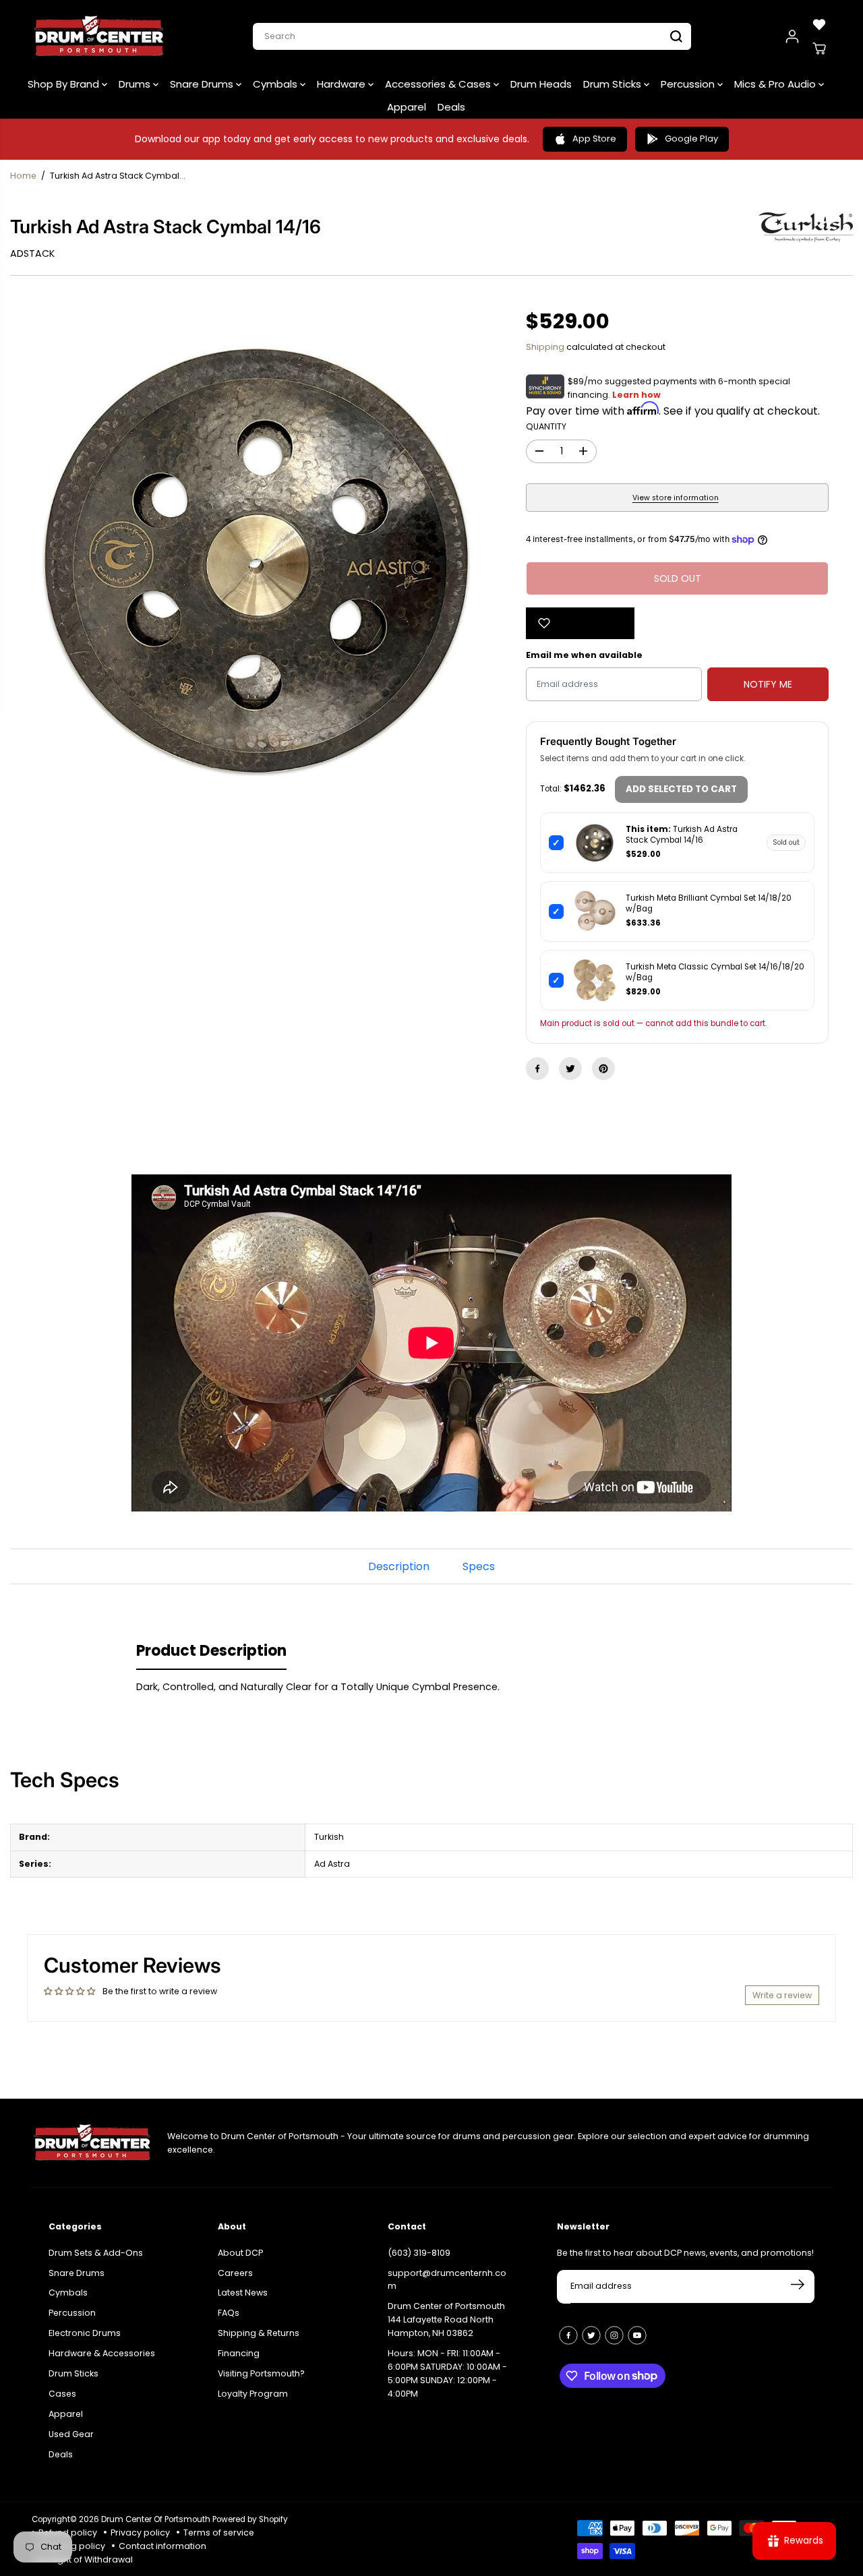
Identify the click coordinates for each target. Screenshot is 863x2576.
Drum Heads (541, 84)
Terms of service (219, 2533)
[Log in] (792, 36)
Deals (451, 107)
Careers (235, 2273)
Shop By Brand (65, 84)
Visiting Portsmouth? (261, 2373)
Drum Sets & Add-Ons (96, 2253)
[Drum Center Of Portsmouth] (99, 36)
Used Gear (71, 2434)
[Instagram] (614, 2335)
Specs (479, 1566)
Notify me (768, 684)
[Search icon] (676, 36)
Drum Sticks (614, 84)
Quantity (546, 426)
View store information (676, 498)
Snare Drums (203, 84)
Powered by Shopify (250, 2519)
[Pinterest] (603, 1069)
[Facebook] (537, 1069)
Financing (239, 2353)
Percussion (689, 84)
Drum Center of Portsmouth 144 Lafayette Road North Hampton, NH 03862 (446, 2319)
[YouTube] (637, 2335)
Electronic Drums (85, 2333)
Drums (136, 84)
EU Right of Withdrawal (86, 2559)
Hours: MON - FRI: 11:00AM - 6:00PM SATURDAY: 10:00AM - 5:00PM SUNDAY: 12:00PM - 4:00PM (447, 2373)
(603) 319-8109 (419, 2253)
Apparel (407, 107)
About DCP (240, 2253)
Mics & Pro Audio (776, 84)
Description (399, 1566)
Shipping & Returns (259, 2333)
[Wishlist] (819, 24)
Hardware (343, 84)
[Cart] (819, 49)
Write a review (782, 1995)
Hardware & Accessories (102, 2353)
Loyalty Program (253, 2394)
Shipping (545, 347)
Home (23, 176)
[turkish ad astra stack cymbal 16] (256, 559)
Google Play (691, 139)
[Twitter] (570, 1069)
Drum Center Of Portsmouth (156, 2519)
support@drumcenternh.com (447, 2280)
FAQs (229, 2313)
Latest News (243, 2293)
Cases (62, 2394)
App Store (594, 139)
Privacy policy (140, 2533)
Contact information (162, 2546)
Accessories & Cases (439, 84)
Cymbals (276, 84)
